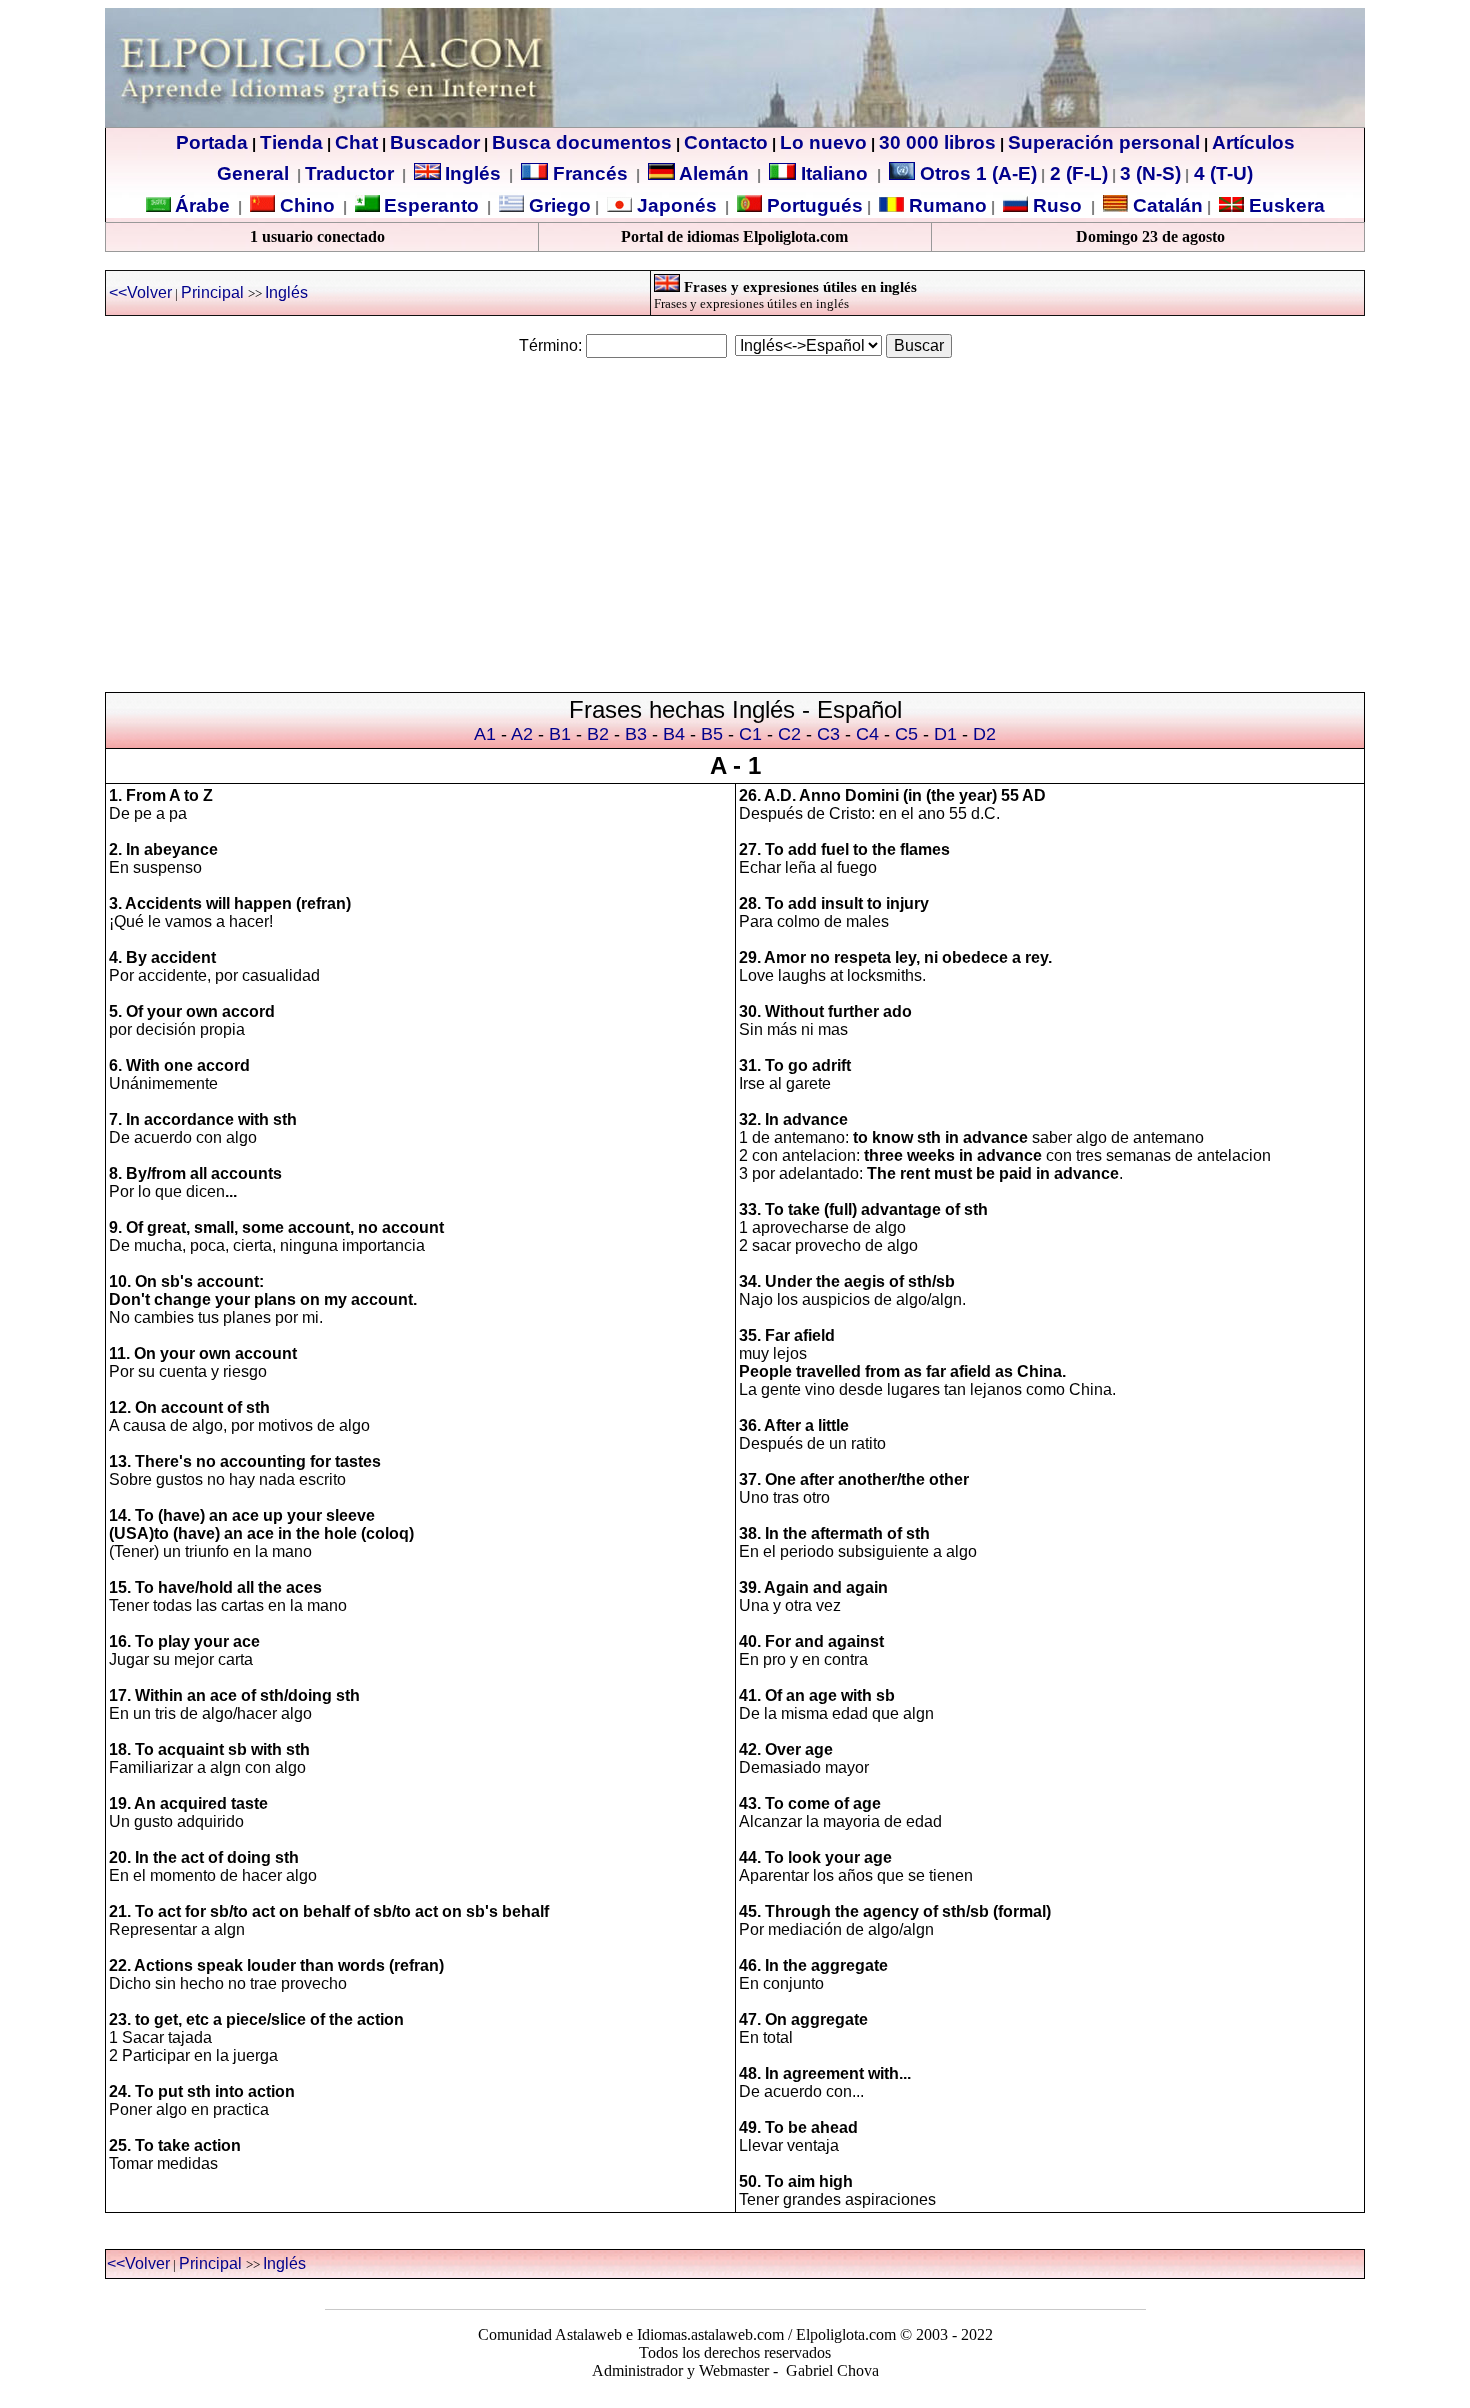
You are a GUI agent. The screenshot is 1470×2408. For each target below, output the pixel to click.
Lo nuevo (823, 142)
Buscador (435, 142)
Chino (305, 205)
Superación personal (1104, 142)
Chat (356, 142)
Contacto (726, 142)
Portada (212, 142)
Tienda (291, 142)
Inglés (473, 173)
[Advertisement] (735, 516)
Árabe (202, 205)
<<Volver (140, 292)
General (253, 173)
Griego (557, 205)
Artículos (1253, 142)
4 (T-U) (1221, 173)
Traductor (349, 173)
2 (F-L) (1076, 173)
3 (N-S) (1150, 173)
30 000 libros (937, 142)
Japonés (674, 205)
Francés (588, 173)
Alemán (714, 173)
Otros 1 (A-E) (978, 173)
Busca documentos (582, 142)
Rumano (945, 205)
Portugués (812, 205)
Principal (212, 292)
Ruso (1055, 205)
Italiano (834, 173)
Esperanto (431, 205)
